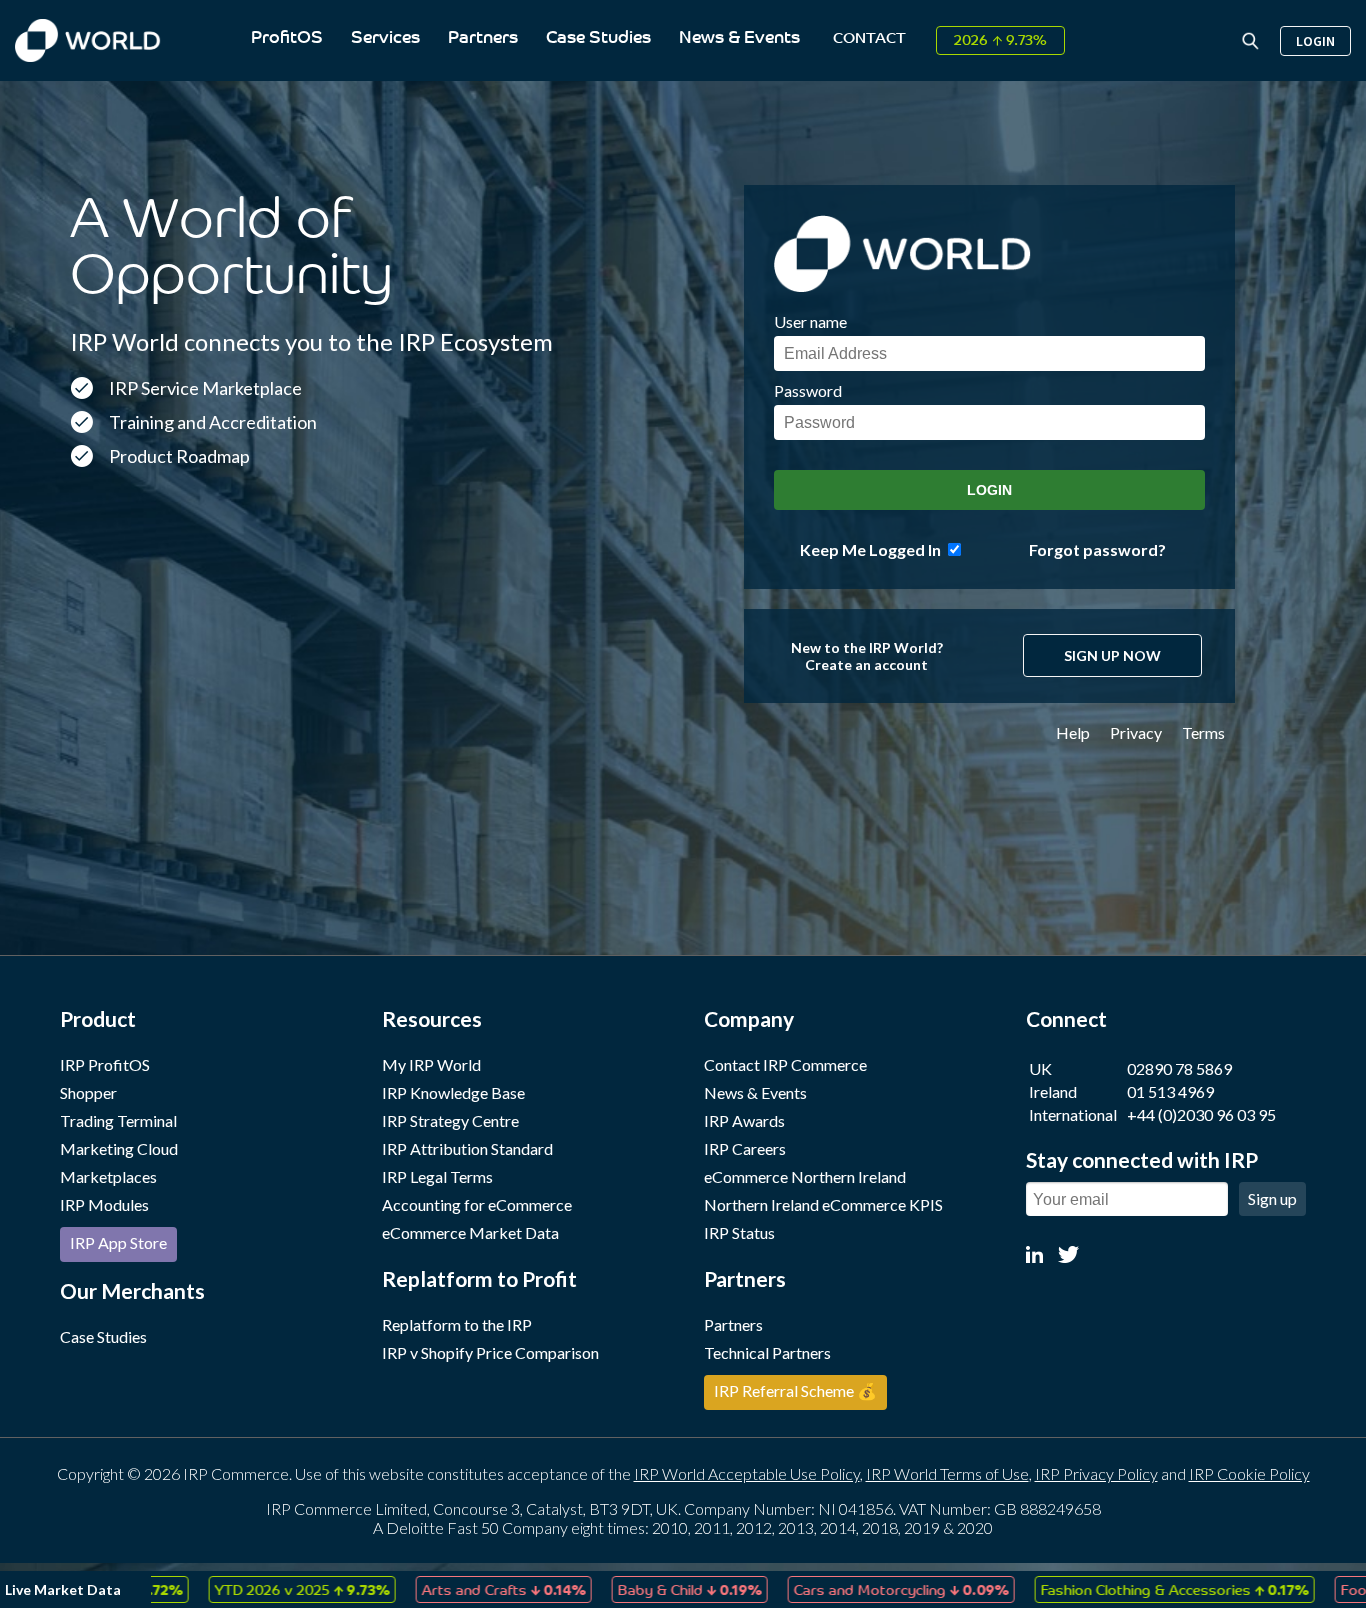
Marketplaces (108, 1176)
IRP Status (739, 1232)
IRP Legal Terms (437, 1176)
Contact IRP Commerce (785, 1064)
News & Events (739, 38)
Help (1073, 732)
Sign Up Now (1112, 655)
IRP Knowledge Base (453, 1092)
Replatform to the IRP (457, 1324)
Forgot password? (1097, 549)
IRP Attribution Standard (467, 1148)
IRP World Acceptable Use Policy (747, 1473)
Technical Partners (767, 1352)
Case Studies (598, 38)
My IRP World (431, 1064)
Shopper (88, 1092)
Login (1315, 41)
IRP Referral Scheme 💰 (795, 1390)
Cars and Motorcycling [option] (835, 1589)
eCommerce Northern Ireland (805, 1176)
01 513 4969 (1170, 1091)
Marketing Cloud (119, 1148)
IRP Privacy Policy (1096, 1473)
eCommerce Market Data (470, 1232)
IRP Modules (104, 1204)
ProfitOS (287, 38)
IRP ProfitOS (105, 1064)
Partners (483, 38)
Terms (1203, 732)
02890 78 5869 (1179, 1068)
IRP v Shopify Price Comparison (490, 1352)
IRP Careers (745, 1148)
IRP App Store (118, 1242)
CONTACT (869, 39)
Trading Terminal (118, 1120)
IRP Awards (744, 1120)
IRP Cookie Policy (1249, 1473)
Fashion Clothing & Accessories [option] (1109, 1589)
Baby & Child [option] (624, 1589)
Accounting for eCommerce (477, 1204)
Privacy (1136, 732)
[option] (236, 1589)
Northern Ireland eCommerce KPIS (823, 1204)
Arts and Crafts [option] (438, 1589)
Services (385, 38)
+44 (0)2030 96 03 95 (1201, 1114)
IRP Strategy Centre (450, 1120)
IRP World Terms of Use (947, 1473)
